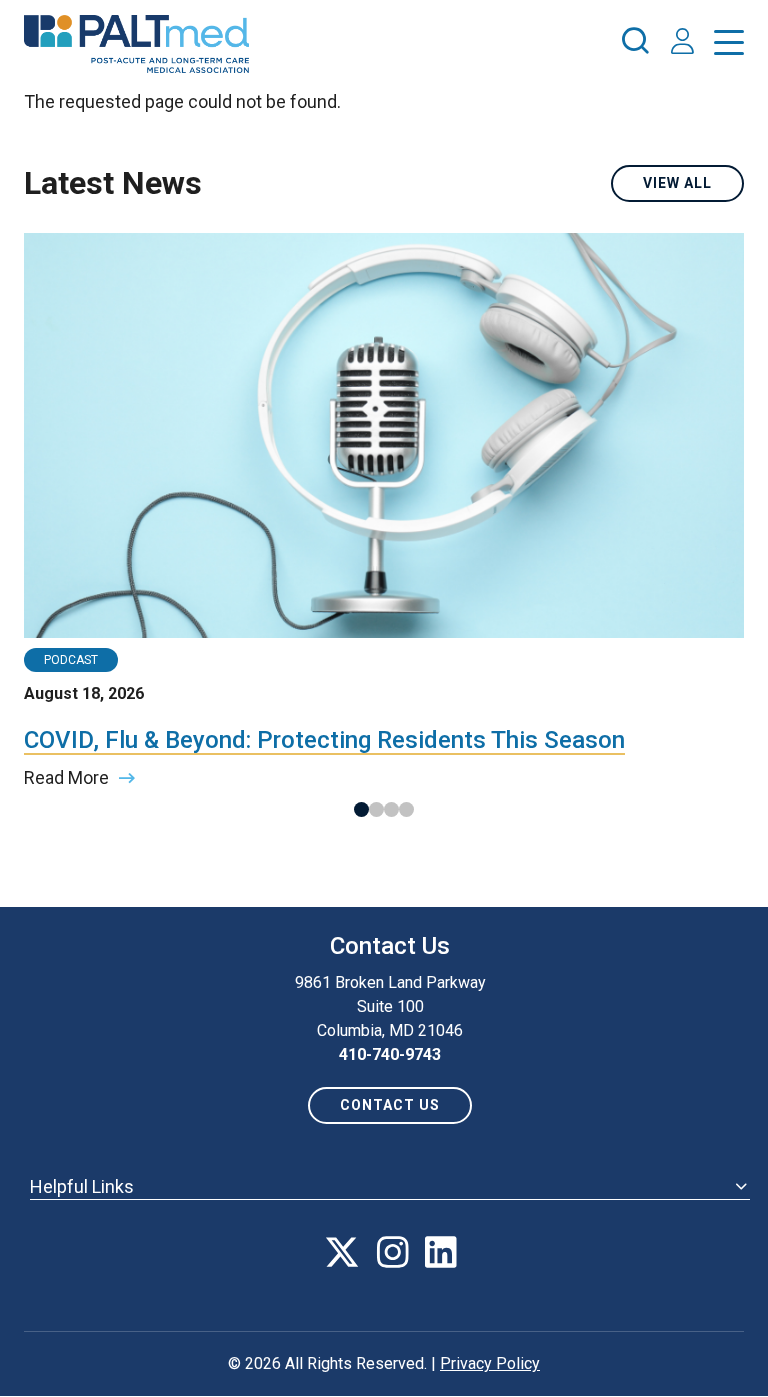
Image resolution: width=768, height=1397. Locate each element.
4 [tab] (406, 809)
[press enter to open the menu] (729, 46)
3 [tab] (391, 809)
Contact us (390, 1105)
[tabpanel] (384, 512)
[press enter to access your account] (682, 43)
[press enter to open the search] (635, 44)
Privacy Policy (490, 1363)
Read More (66, 777)
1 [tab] (361, 809)
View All (677, 183)
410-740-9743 (390, 1054)
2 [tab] (376, 809)
